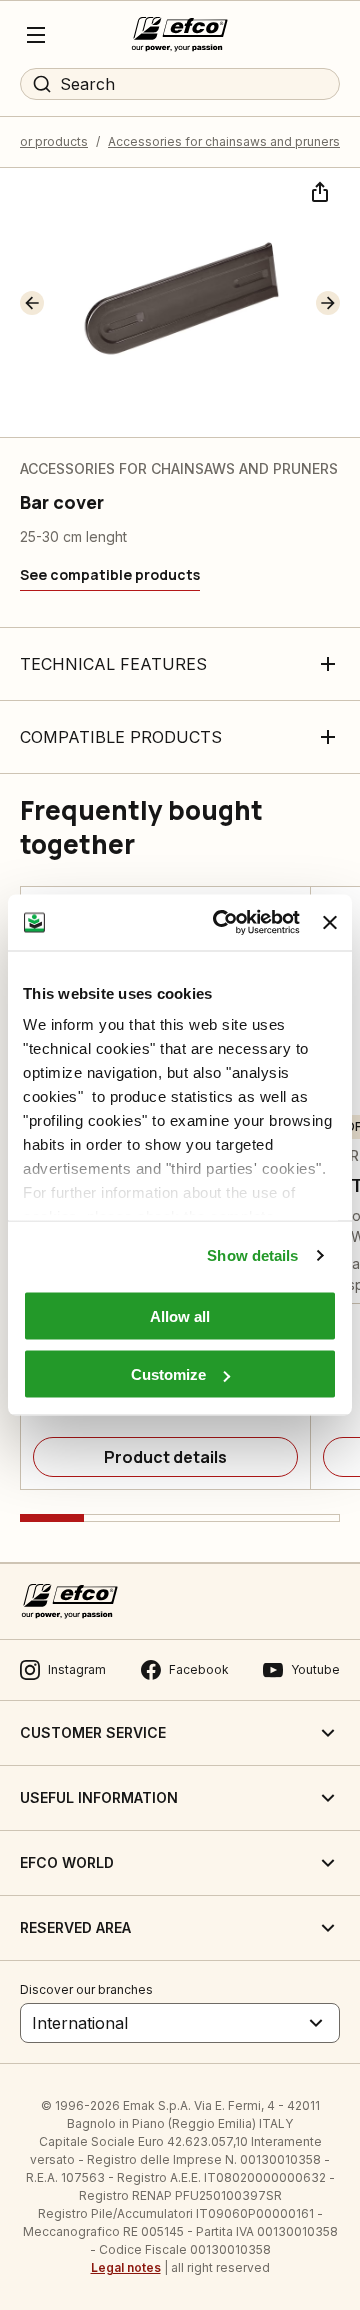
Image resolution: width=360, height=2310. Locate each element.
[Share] (318, 190)
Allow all (180, 1315)
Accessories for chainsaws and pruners (224, 141)
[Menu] (36, 35)
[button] (32, 303)
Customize (168, 1374)
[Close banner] (330, 922)
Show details (252, 1255)
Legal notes (126, 2267)
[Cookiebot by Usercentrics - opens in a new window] (222, 923)
